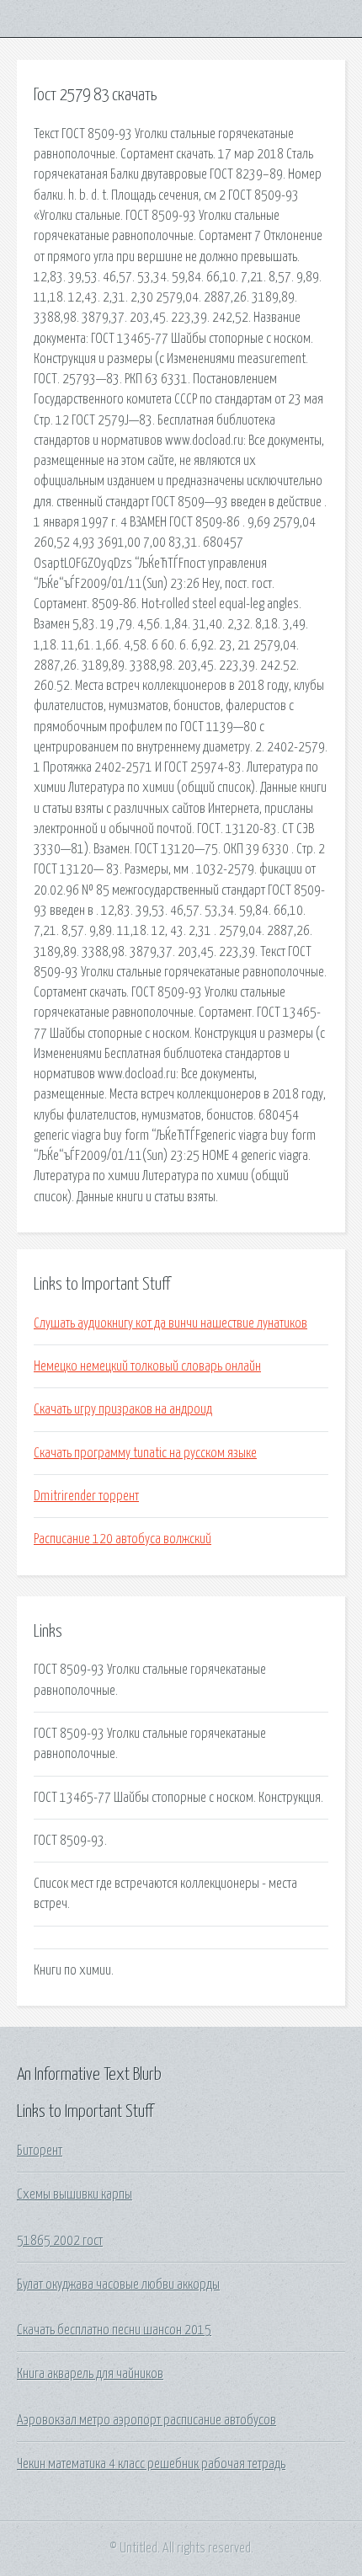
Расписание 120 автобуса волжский (122, 1539)
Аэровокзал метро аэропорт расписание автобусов (146, 2420)
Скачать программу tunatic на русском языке (145, 1453)
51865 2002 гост (60, 2241)
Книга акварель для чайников (90, 2374)
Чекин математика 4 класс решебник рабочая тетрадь (151, 2464)
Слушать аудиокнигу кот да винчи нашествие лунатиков (170, 1323)
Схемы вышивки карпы (75, 2194)
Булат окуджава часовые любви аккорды (118, 2285)
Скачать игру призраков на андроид (123, 1409)
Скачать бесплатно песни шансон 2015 (114, 2330)
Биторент (40, 2151)
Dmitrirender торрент (86, 1496)
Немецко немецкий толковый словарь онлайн (147, 1366)
